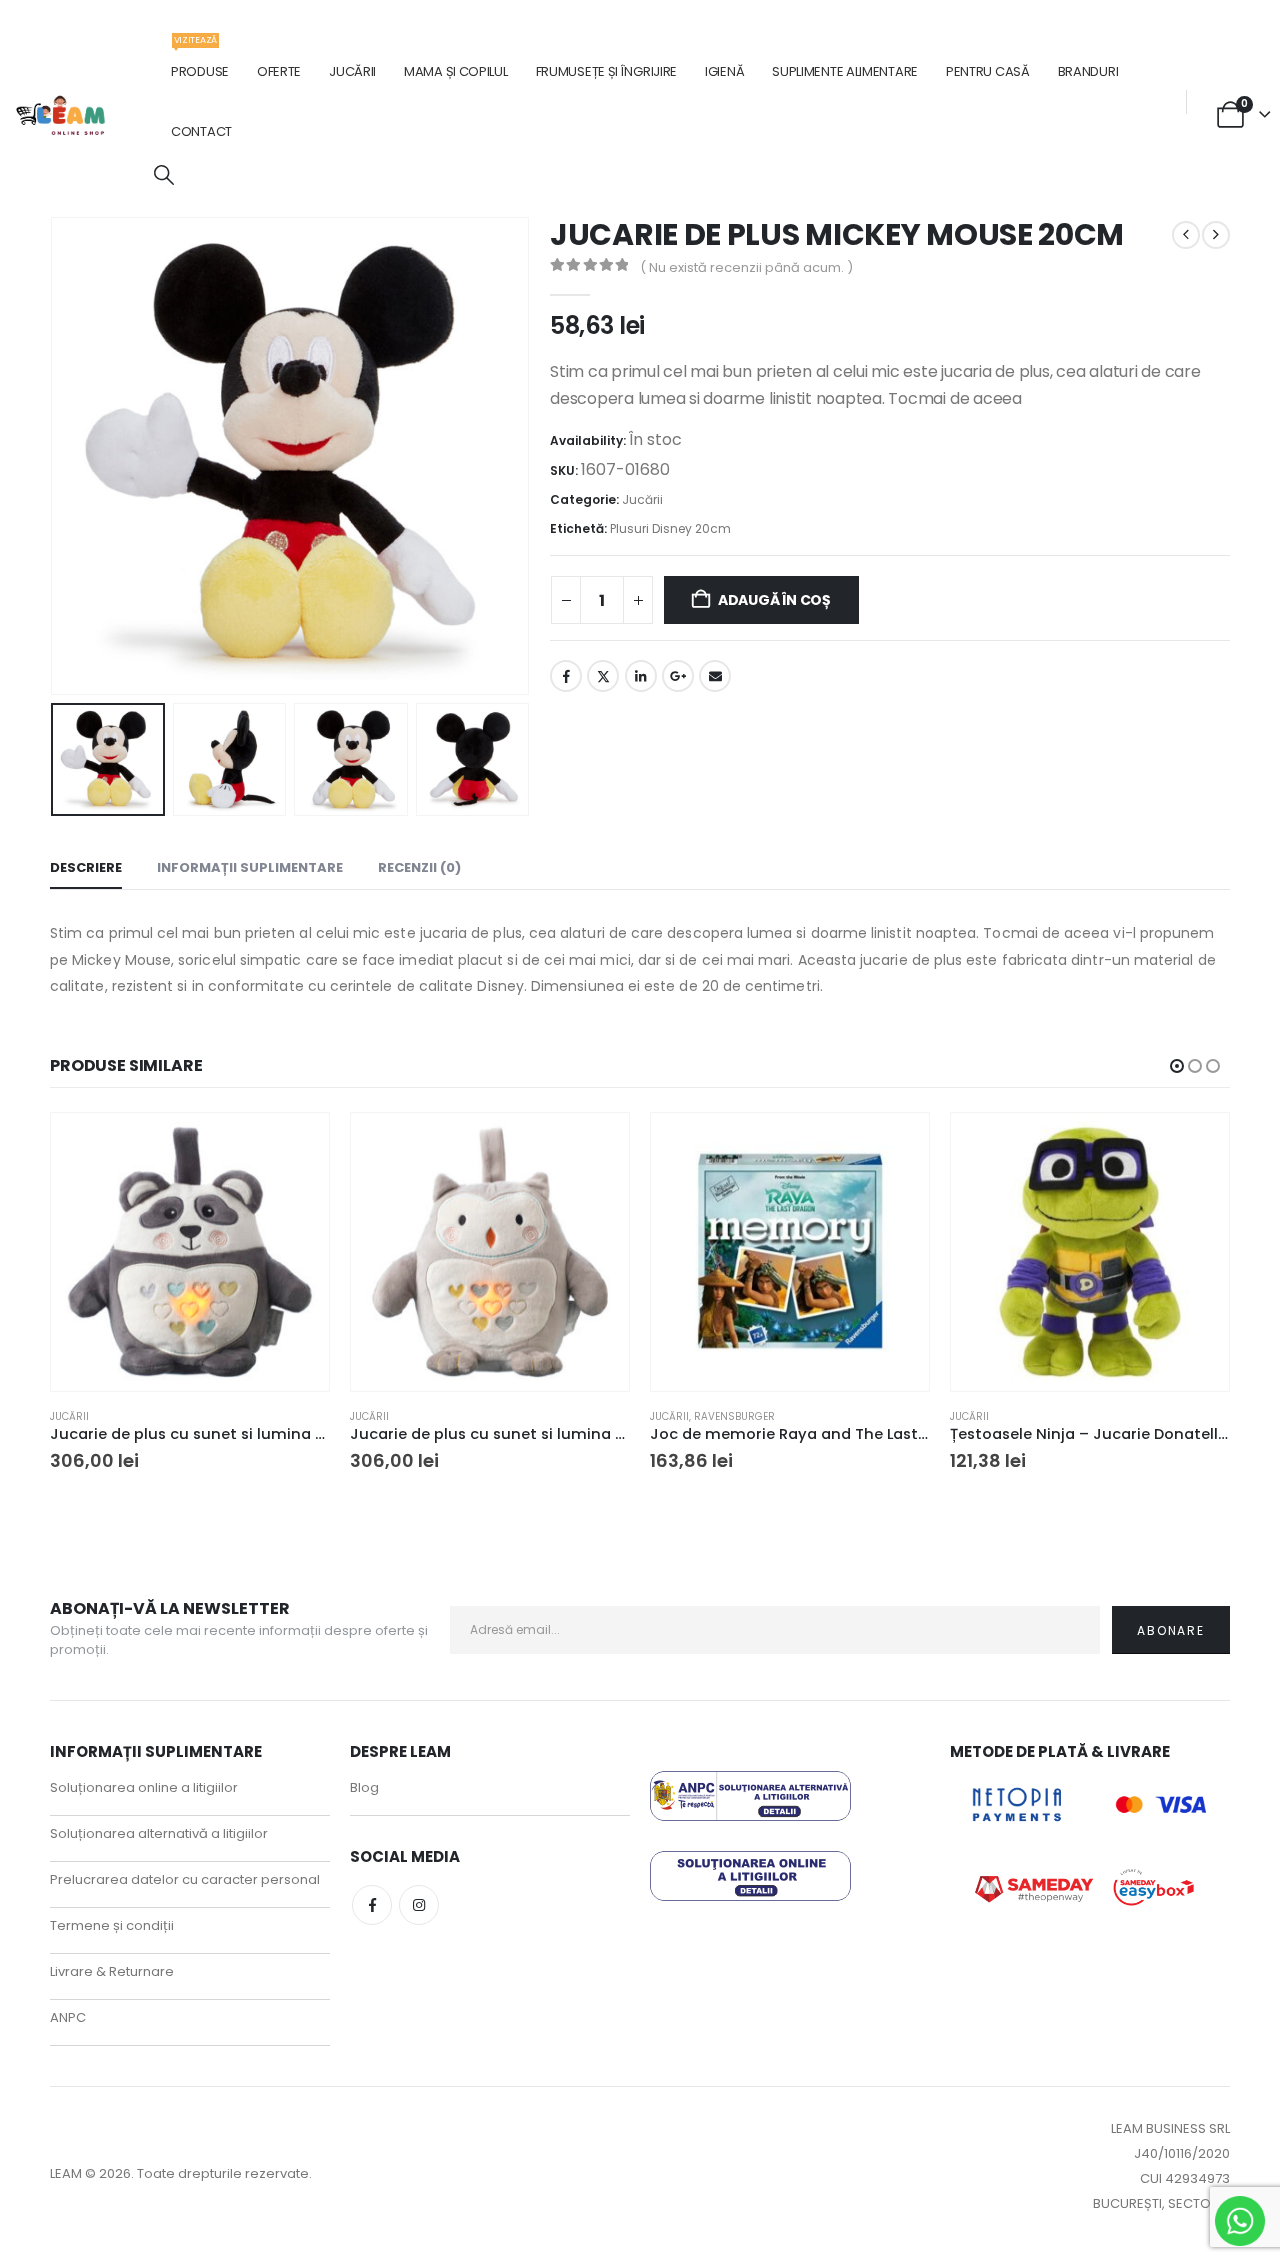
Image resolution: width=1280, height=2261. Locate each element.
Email (715, 676)
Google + (678, 676)
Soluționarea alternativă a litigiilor (159, 1833)
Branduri (1088, 71)
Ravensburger (734, 1416)
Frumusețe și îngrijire (606, 71)
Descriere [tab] (86, 867)
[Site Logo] (61, 115)
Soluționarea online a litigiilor (144, 1787)
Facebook (566, 676)
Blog (364, 1787)
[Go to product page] (190, 1252)
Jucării (352, 71)
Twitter (603, 676)
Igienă (724, 71)
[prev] (1186, 235)
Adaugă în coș (774, 600)
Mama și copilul (456, 71)
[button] (164, 175)
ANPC (68, 2017)
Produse (200, 61)
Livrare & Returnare (112, 1971)
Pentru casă (988, 71)
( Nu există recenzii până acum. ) (746, 267)
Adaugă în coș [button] (296, 1146)
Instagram (419, 1905)
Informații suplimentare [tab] (250, 867)
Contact (201, 131)
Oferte (279, 71)
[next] (1216, 235)
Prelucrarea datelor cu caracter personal (185, 1879)
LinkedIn (641, 676)
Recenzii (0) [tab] (419, 867)
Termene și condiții (112, 1925)
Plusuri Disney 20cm (670, 528)
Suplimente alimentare (845, 71)
